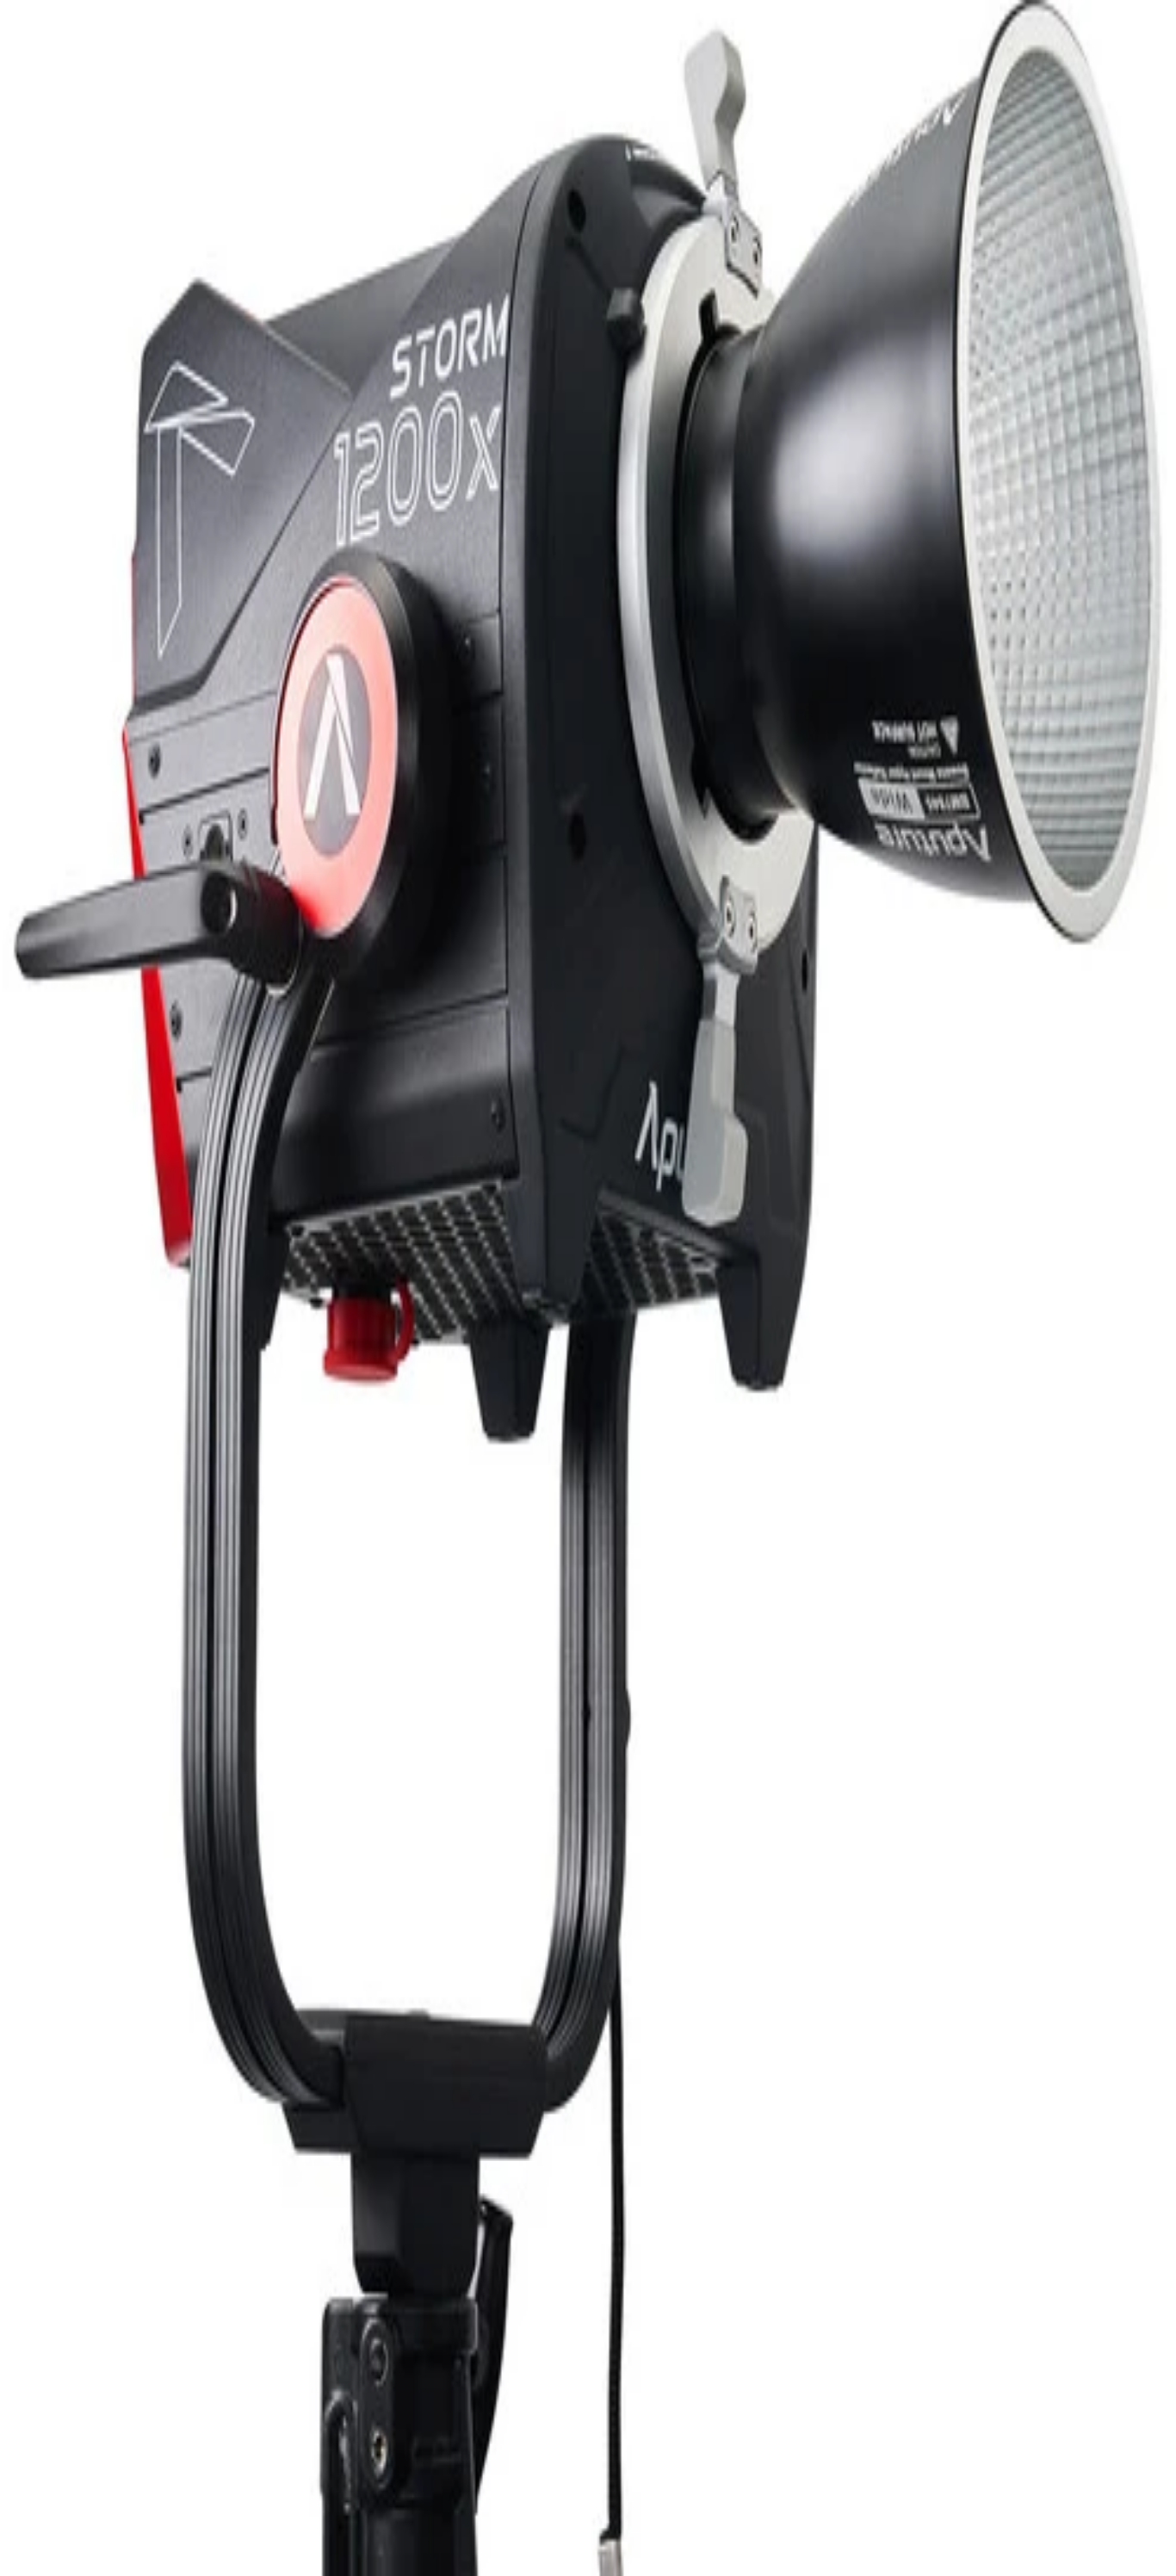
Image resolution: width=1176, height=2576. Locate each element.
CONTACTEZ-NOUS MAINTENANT (103, 2294)
